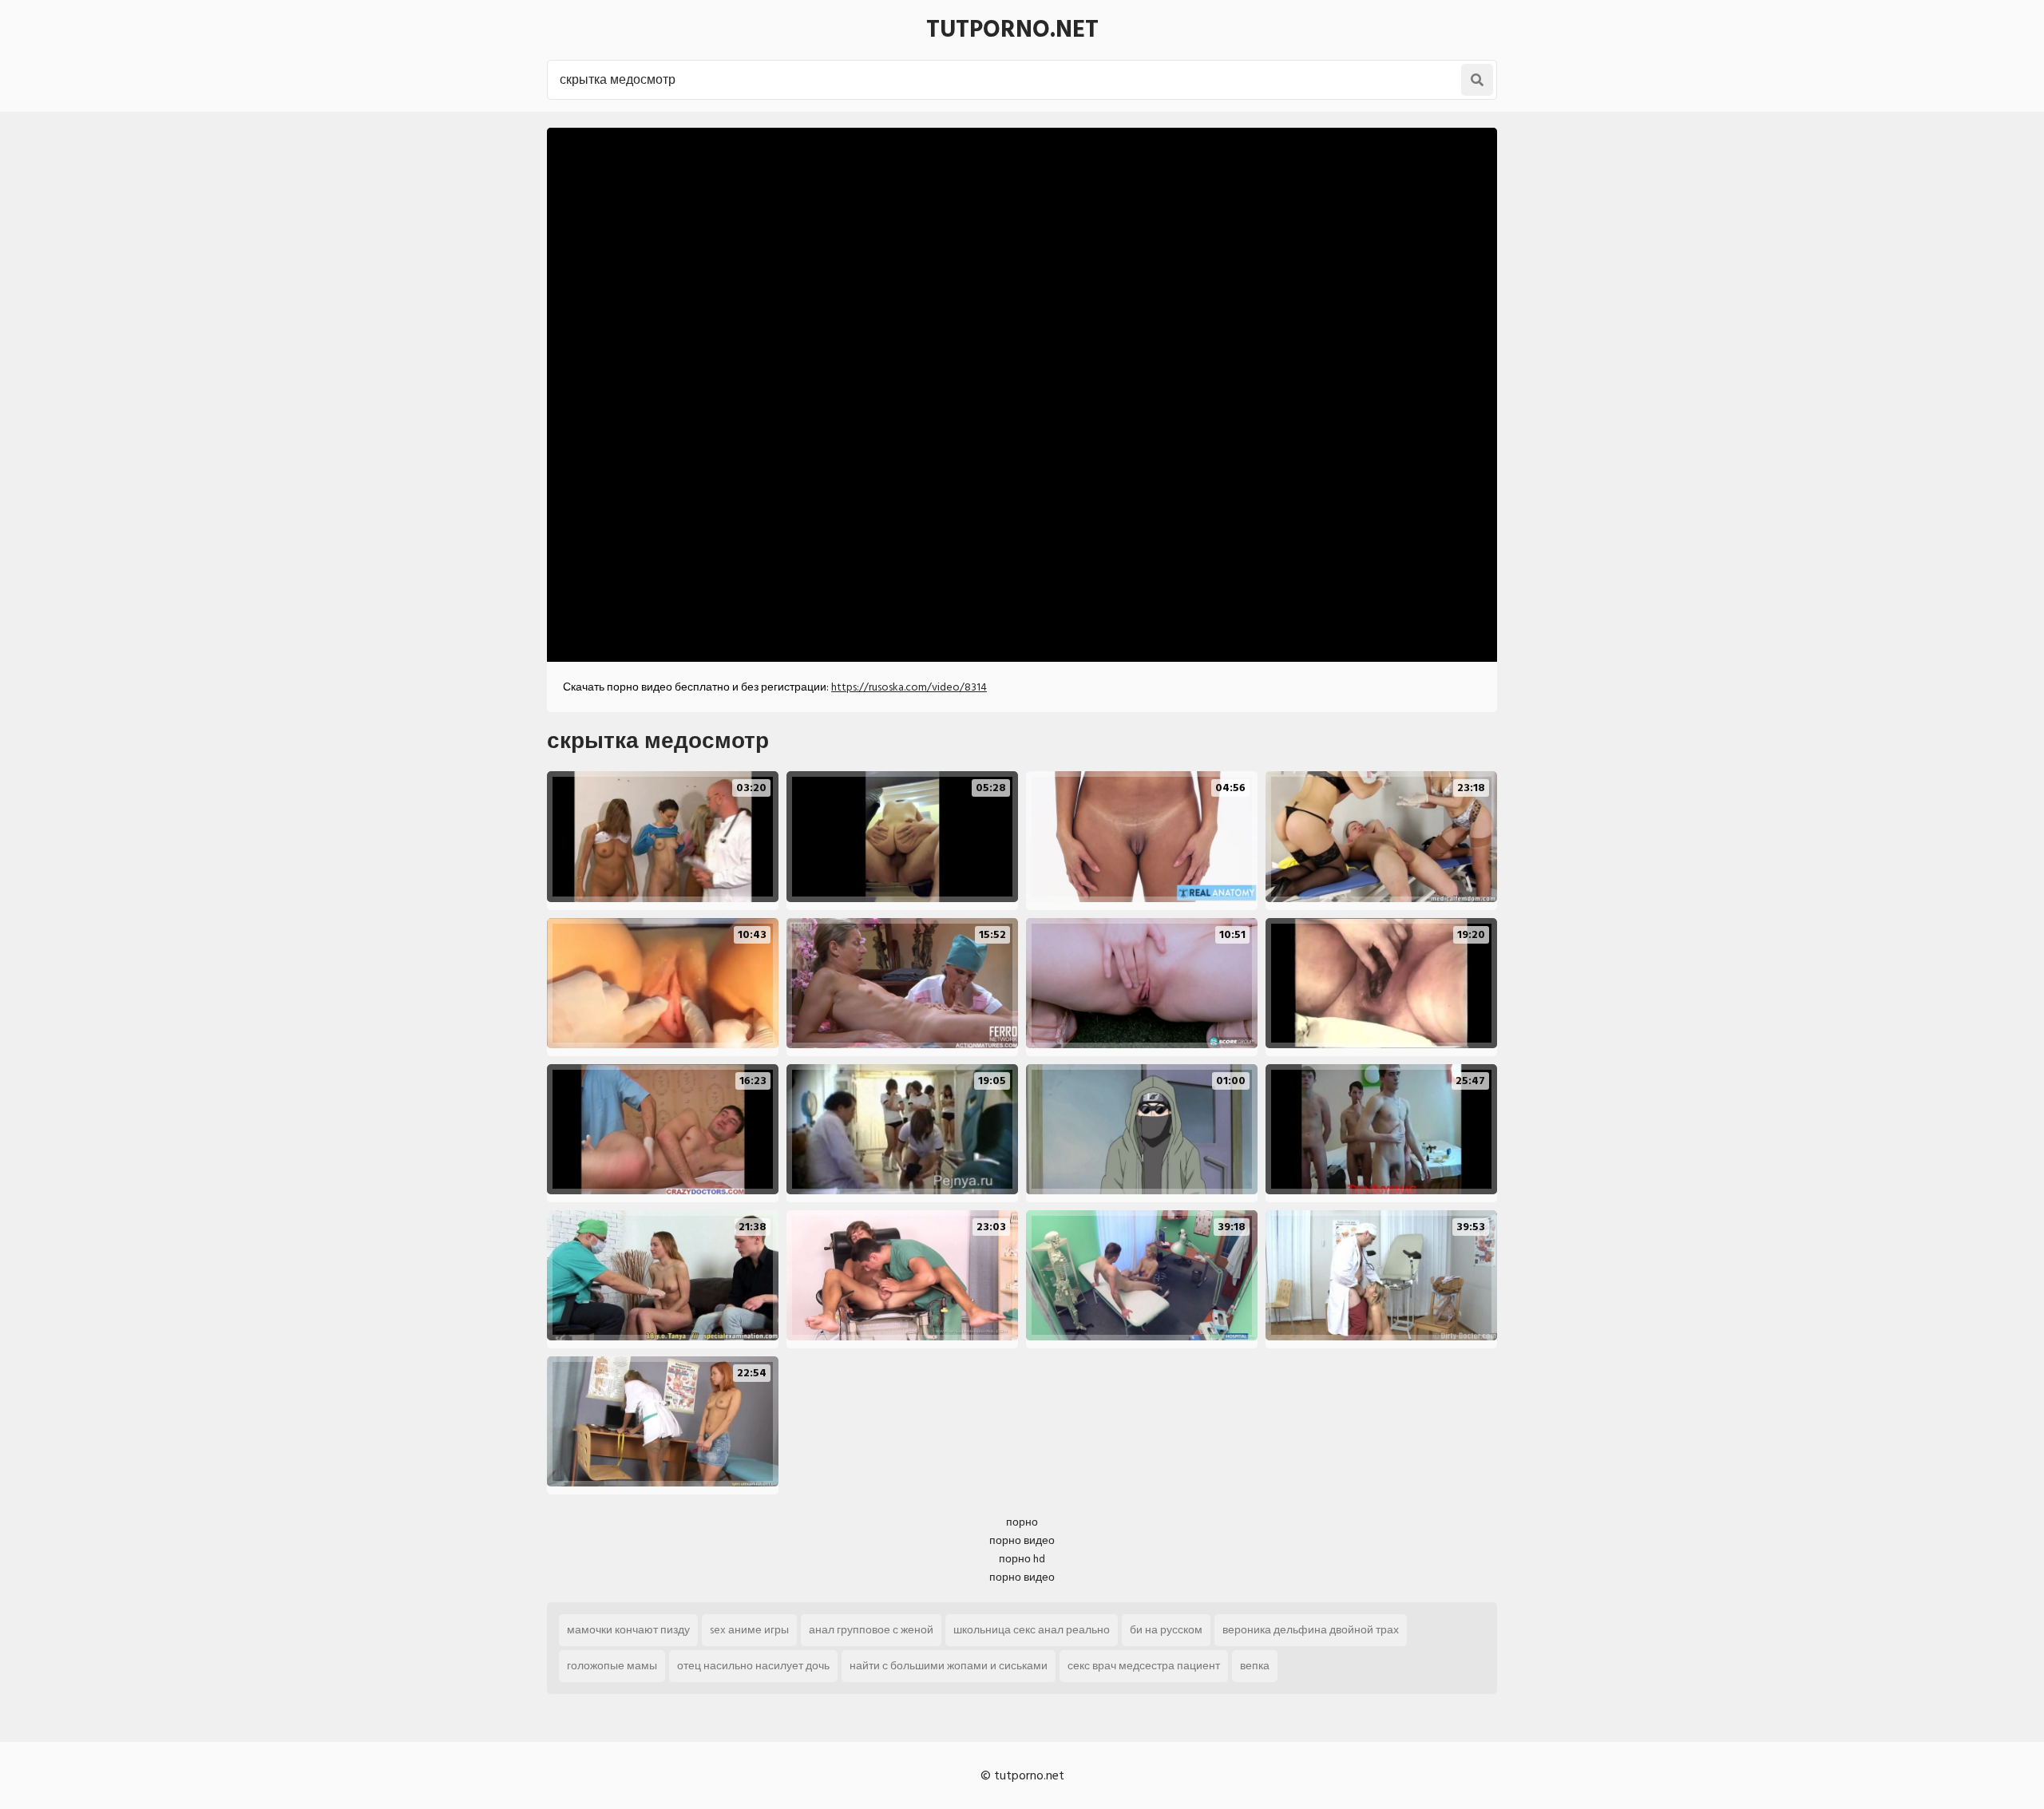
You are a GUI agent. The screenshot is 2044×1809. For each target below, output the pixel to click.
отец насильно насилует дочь (753, 1666)
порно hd (1022, 1559)
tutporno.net (1012, 30)
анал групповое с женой (871, 1630)
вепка (1255, 1666)
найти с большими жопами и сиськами (949, 1666)
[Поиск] (1477, 80)
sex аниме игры (749, 1630)
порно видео (1022, 1540)
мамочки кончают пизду (628, 1630)
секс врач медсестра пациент (1144, 1666)
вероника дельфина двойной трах (1311, 1630)
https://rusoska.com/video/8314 (909, 687)
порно (1022, 1522)
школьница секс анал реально (1032, 1630)
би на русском (1166, 1630)
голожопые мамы (612, 1666)
